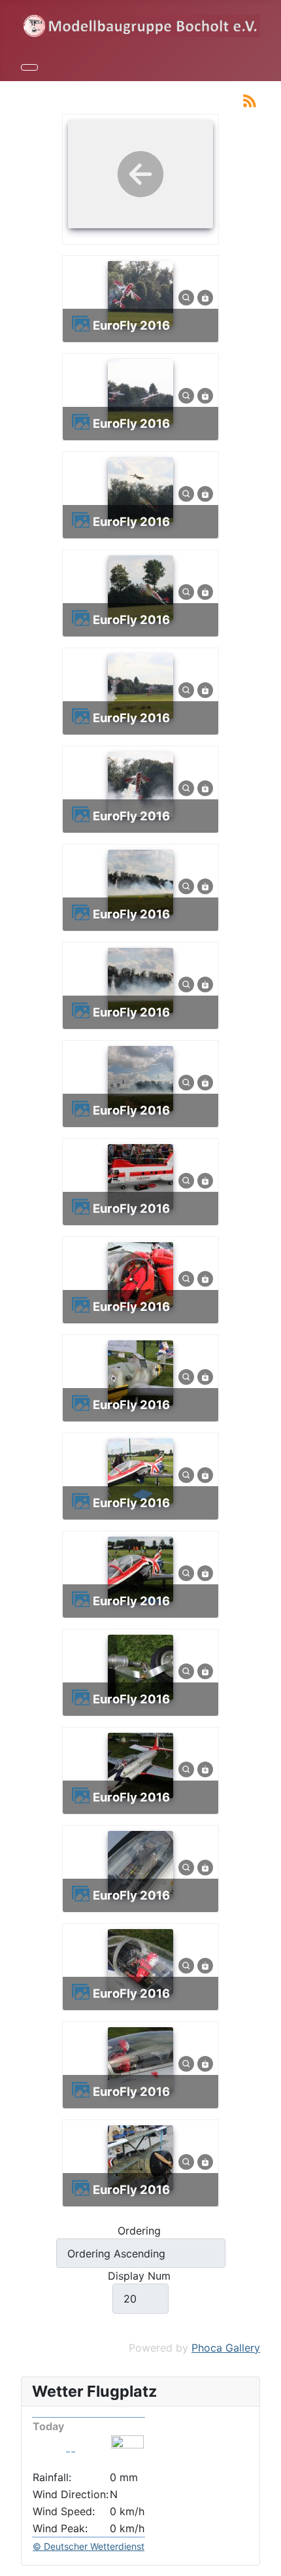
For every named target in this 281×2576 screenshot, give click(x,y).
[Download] (205, 297)
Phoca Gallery (226, 2348)
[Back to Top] (265, 2560)
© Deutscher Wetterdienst (89, 2546)
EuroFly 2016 (131, 325)
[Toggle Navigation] (29, 67)
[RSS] (250, 99)
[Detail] (186, 297)
